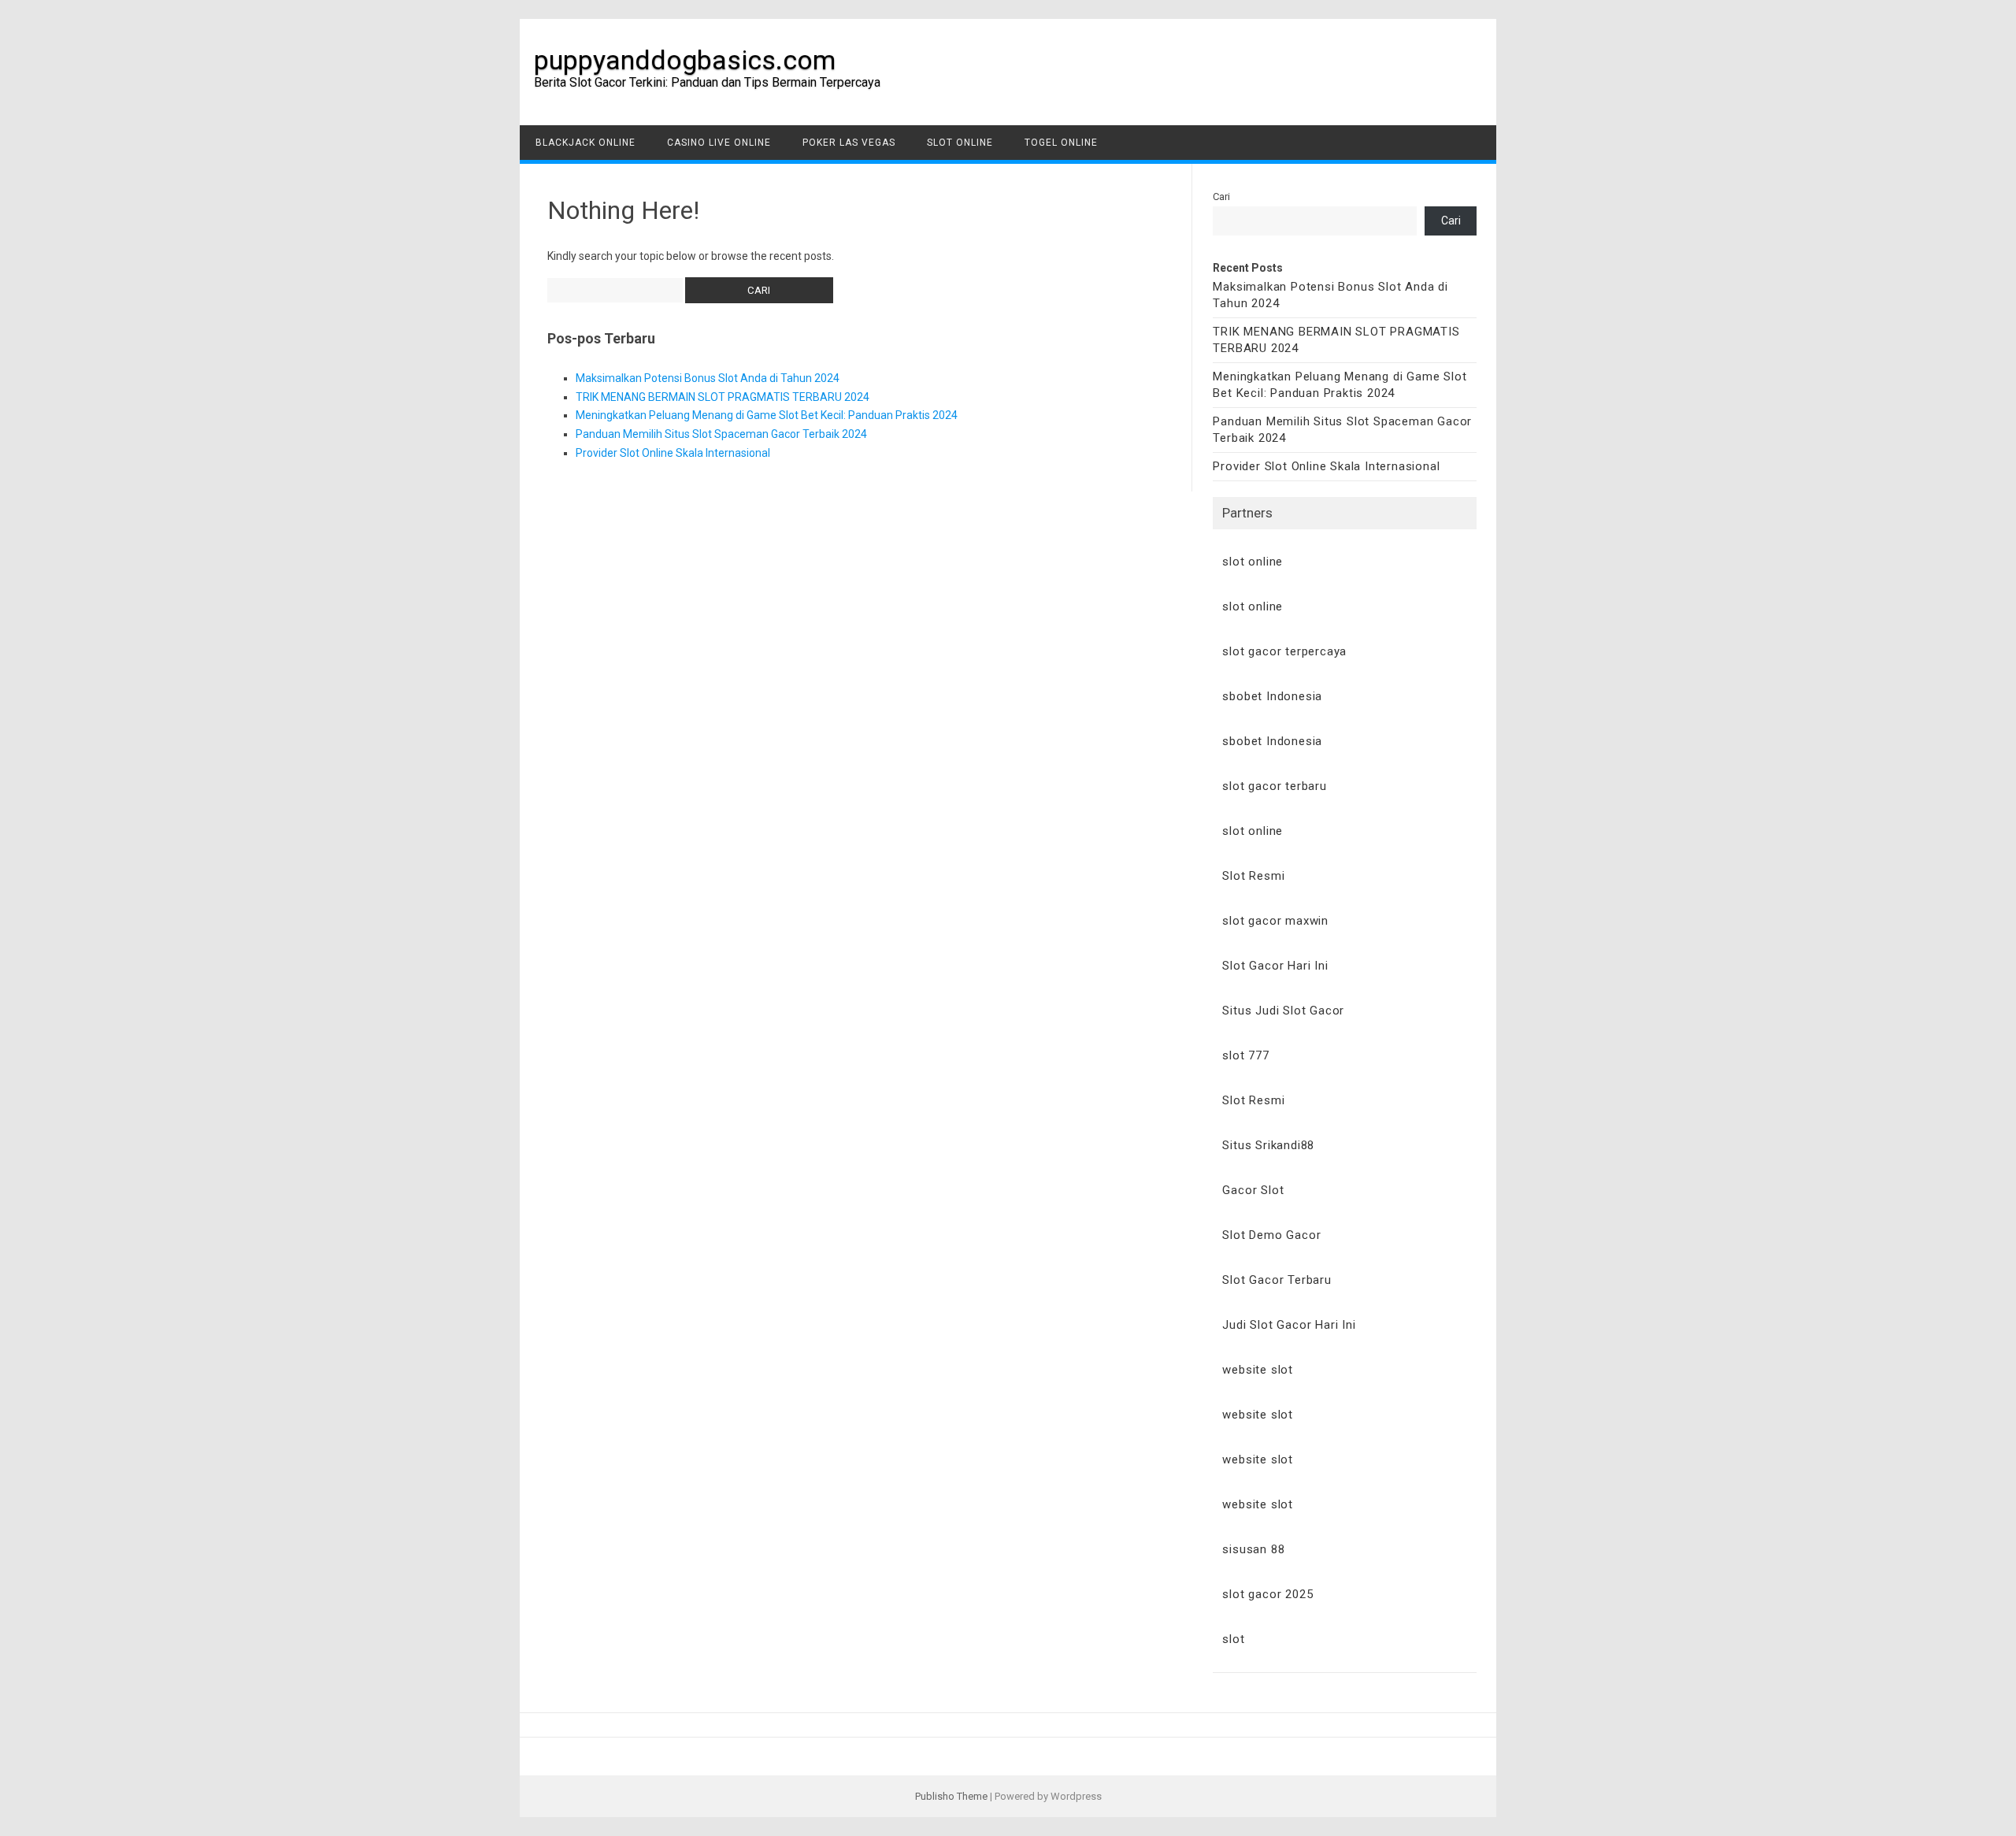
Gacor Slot (1253, 1190)
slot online (1253, 562)
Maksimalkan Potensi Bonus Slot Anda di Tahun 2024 (708, 378)
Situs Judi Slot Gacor (1283, 1011)
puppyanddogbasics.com (685, 60)
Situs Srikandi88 (1268, 1145)
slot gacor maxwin (1275, 921)
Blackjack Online (586, 143)
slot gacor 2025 (1267, 1594)
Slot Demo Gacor (1271, 1235)
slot (1233, 1639)
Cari (1221, 197)
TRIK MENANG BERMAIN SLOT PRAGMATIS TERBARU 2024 (723, 397)
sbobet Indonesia (1272, 696)
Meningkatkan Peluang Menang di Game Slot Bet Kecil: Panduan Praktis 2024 (767, 415)
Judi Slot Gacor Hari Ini (1289, 1325)
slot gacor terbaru (1274, 786)
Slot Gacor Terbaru (1277, 1280)
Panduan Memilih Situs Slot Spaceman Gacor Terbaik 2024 (721, 434)
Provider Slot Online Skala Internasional (673, 453)
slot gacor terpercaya (1284, 651)
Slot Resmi (1253, 876)
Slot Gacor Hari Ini (1275, 966)
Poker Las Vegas (849, 143)
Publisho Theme (951, 1796)
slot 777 (1245, 1055)
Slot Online (960, 143)
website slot (1258, 1370)
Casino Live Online (719, 143)
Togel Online (1061, 143)
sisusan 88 (1253, 1549)
